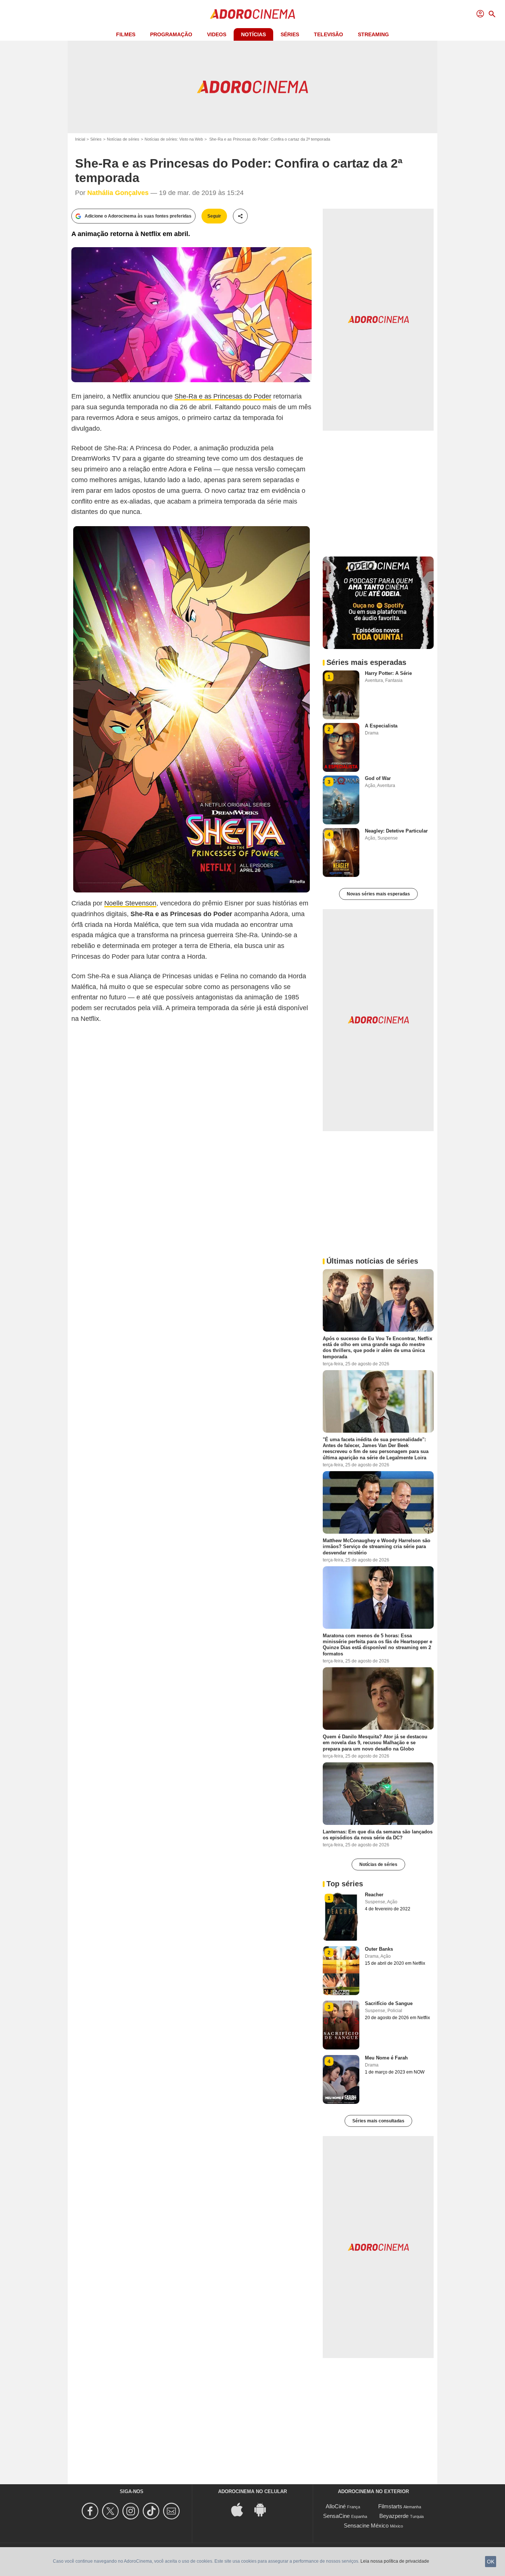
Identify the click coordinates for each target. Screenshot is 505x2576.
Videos (217, 34)
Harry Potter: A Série (388, 673)
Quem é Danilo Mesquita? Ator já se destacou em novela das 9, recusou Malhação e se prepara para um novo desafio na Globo (375, 1743)
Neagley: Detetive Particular (396, 831)
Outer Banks (379, 1949)
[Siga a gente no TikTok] (152, 2511)
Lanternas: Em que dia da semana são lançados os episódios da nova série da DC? (378, 1834)
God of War (378, 778)
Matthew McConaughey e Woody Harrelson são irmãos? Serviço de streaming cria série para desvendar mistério (377, 1547)
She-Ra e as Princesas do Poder (223, 396)
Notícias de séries (123, 139)
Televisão (328, 34)
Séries (290, 34)
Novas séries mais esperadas (378, 894)
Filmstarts (390, 2506)
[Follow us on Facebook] (91, 2511)
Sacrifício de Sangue (389, 2003)
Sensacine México (366, 2525)
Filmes (126, 34)
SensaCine (336, 2516)
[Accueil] (253, 14)
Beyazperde (394, 2516)
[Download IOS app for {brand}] (241, 2509)
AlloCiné (336, 2506)
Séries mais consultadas (378, 2121)
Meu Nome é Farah (386, 2058)
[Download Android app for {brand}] (264, 2509)
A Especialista (381, 726)
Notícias (253, 34)
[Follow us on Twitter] (111, 2511)
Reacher (374, 1895)
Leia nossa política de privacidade (395, 2561)
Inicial (80, 139)
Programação (171, 34)
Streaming (373, 34)
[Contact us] (172, 2511)
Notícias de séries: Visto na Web (174, 139)
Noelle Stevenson (130, 903)
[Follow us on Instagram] (132, 2511)
